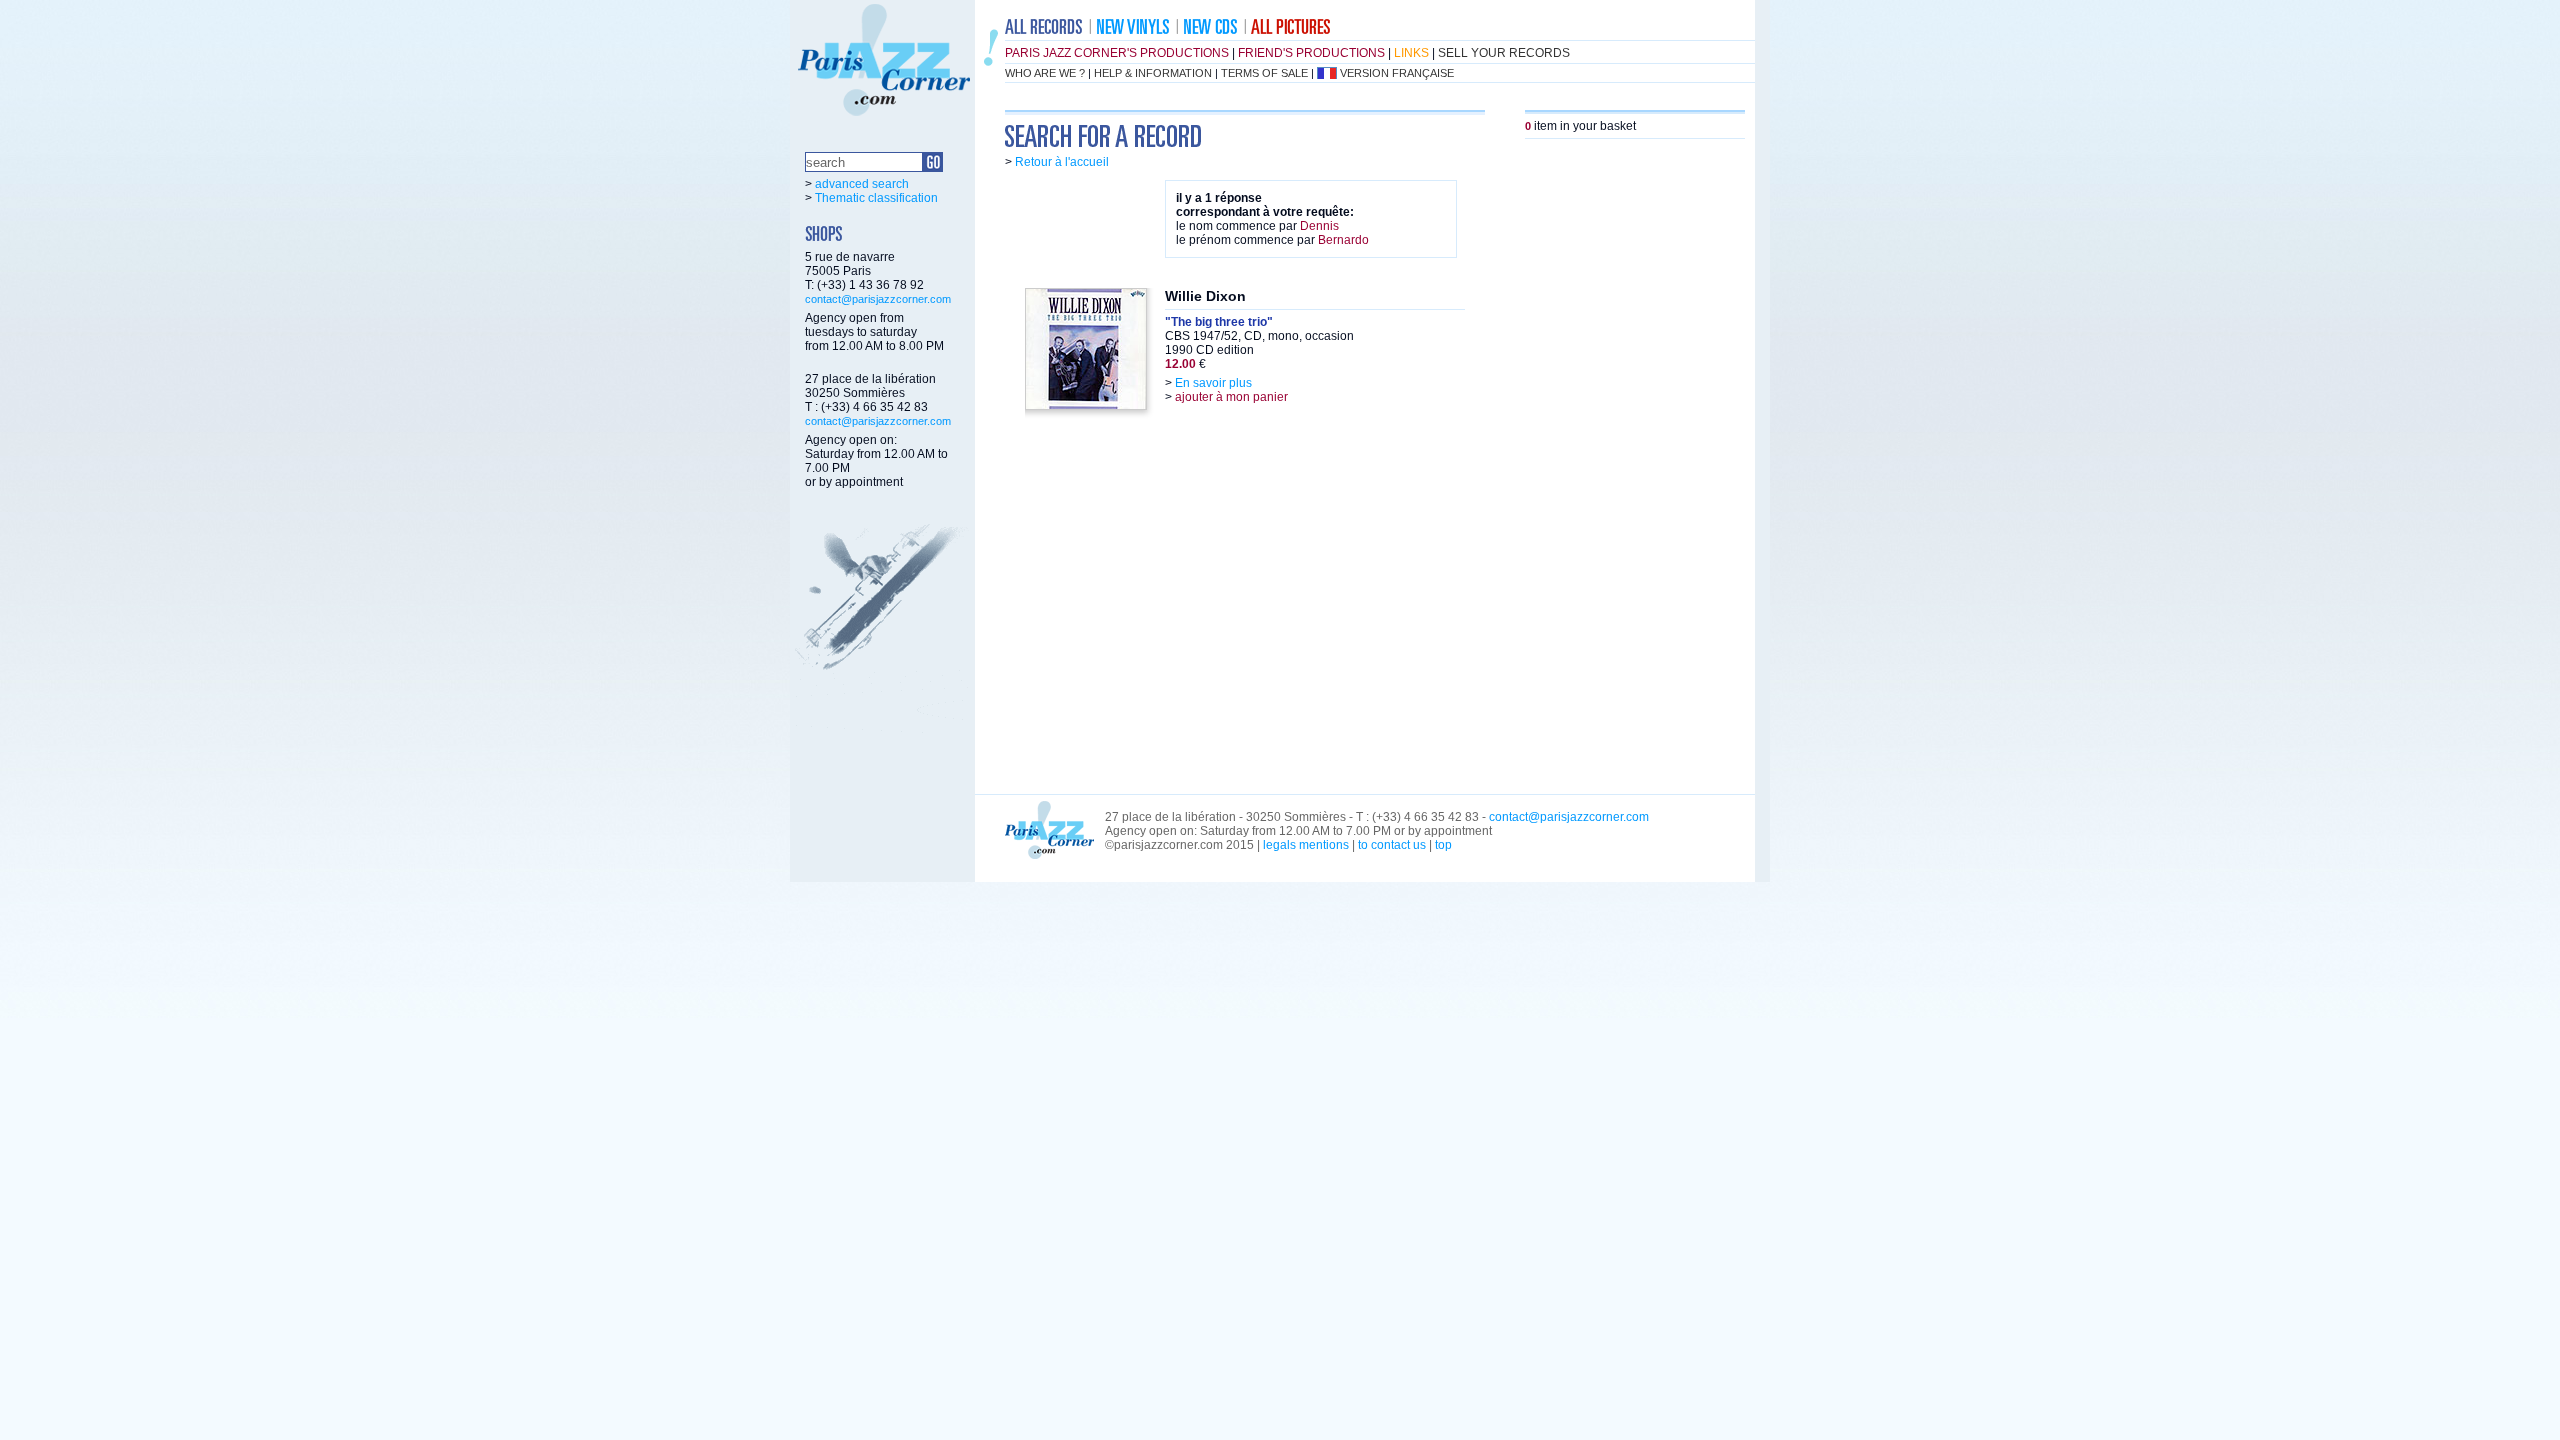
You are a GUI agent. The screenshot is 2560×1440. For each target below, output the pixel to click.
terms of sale (1264, 73)
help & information (1153, 73)
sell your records (1504, 53)
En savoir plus (1213, 383)
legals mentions (1306, 845)
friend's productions (1311, 53)
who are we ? (1045, 73)
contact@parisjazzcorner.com (878, 299)
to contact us (1392, 845)
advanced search (862, 184)
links (1411, 53)
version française (1397, 73)
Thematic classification (876, 198)
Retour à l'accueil (1062, 162)
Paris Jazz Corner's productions (1117, 53)
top (1443, 845)
